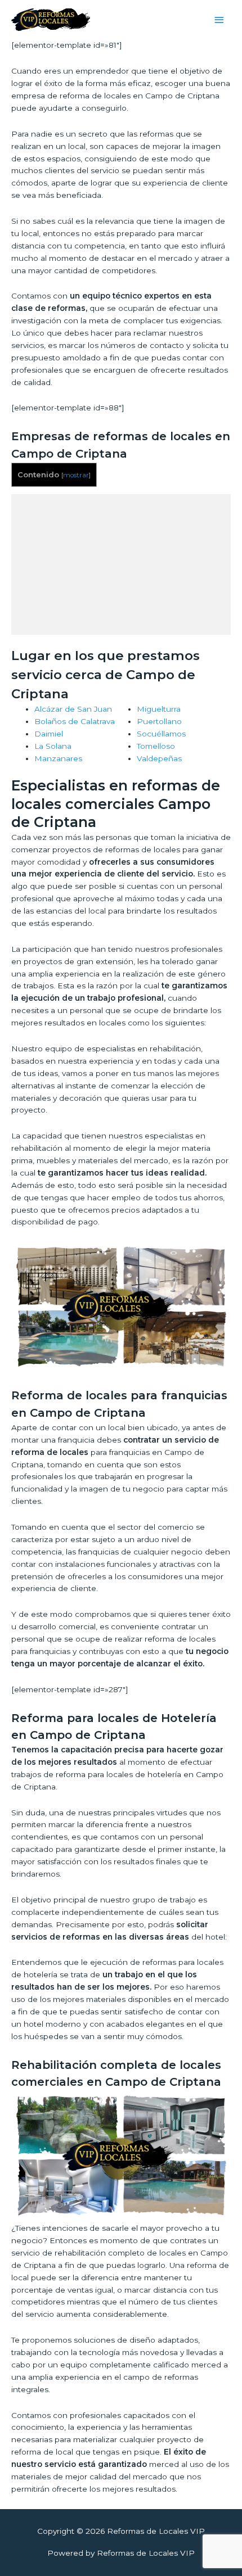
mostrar (76, 475)
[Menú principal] (219, 20)
